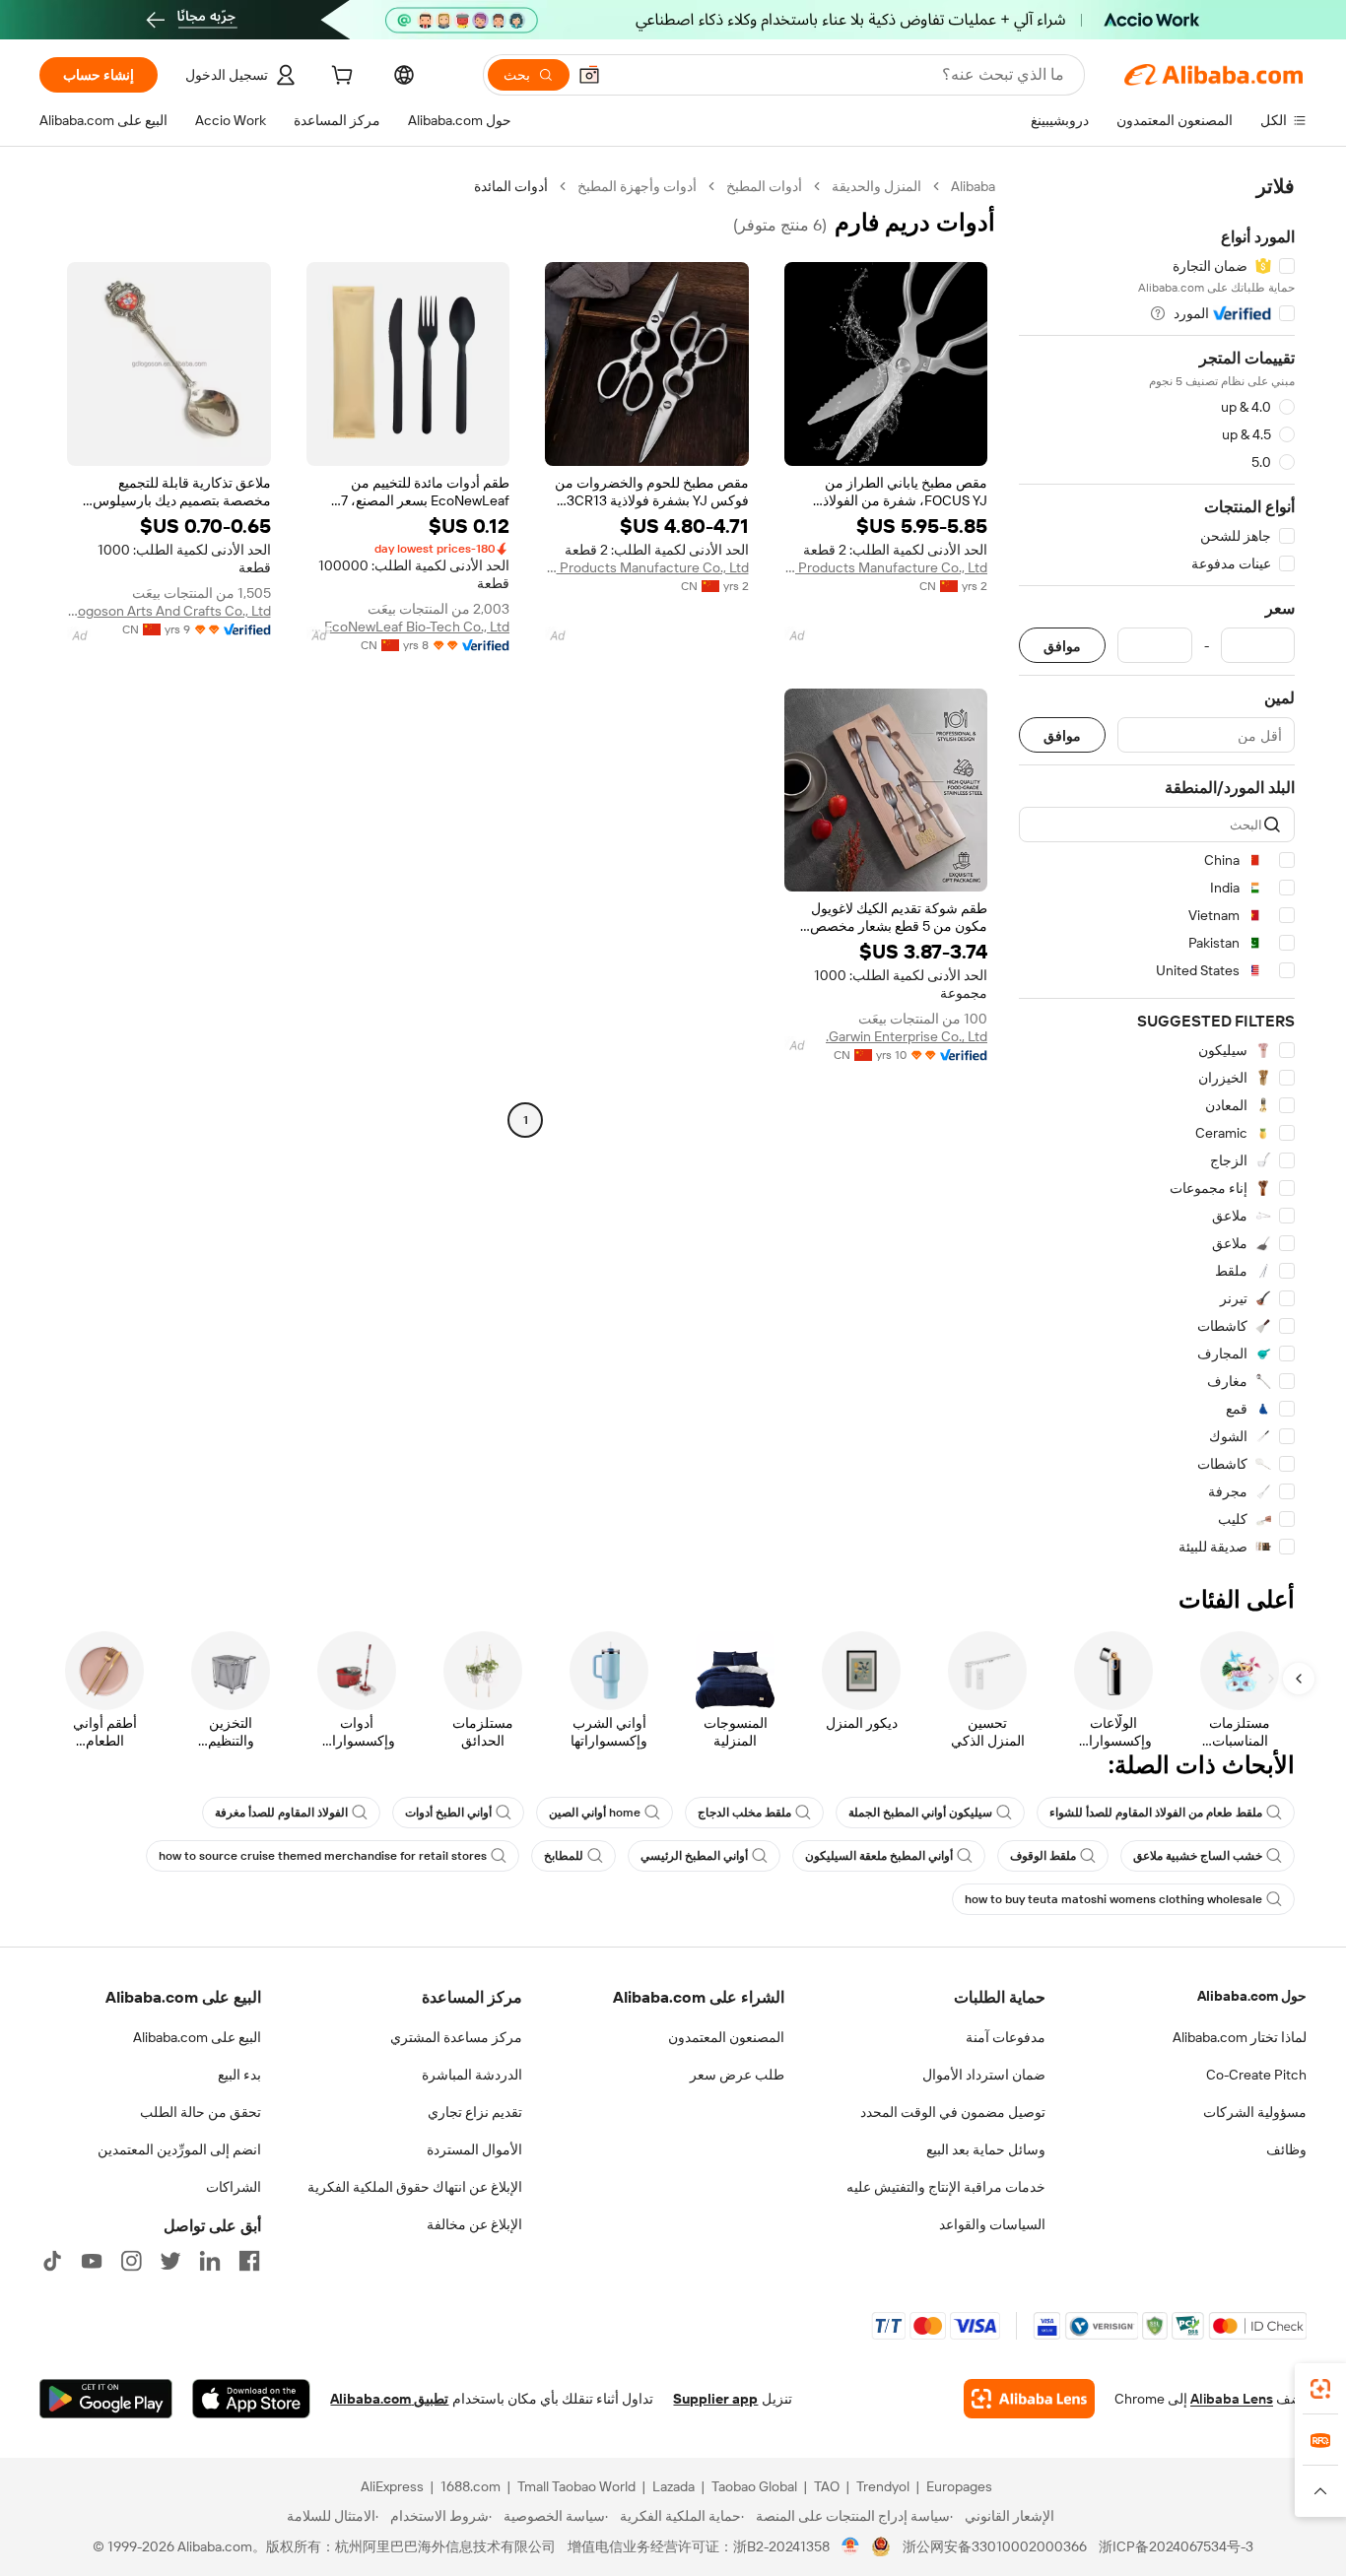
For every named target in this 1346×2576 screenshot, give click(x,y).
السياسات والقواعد (992, 2224)
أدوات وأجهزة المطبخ (637, 186)
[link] (1320, 2389)
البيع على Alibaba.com (197, 2037)
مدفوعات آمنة (1006, 2037)
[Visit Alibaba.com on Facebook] (249, 2261)
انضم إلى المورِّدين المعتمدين (179, 2149)
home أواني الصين (595, 1813)
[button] (589, 75)
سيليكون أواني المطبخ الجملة (920, 1813)
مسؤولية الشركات (1255, 2112)
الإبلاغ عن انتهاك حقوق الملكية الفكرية (415, 2187)
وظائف (1286, 2149)
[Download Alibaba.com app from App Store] (251, 2399)
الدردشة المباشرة (472, 2075)
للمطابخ (564, 1856)
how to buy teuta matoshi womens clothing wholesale (1113, 1899)
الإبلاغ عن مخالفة (474, 2224)
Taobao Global (754, 2486)
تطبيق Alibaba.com (389, 2399)
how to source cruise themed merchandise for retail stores (323, 1856)
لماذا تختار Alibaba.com (1240, 2037)
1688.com (471, 2486)
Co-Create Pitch (1256, 2075)
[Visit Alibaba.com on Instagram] (131, 2261)
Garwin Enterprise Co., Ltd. (907, 1036)
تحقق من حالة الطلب (201, 2112)
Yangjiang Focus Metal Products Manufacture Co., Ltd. (886, 567)
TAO (827, 2486)
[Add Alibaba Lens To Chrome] (1029, 2399)
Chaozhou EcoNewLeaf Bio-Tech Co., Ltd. (408, 627)
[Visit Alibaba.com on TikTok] (52, 2261)
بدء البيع (239, 2075)
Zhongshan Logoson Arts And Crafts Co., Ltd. (169, 611)
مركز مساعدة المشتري (456, 2037)
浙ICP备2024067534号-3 (1176, 2546)
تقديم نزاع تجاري (475, 2112)
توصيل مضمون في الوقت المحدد (953, 2112)
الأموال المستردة (474, 2149)
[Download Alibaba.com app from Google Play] (106, 2399)
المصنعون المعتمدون (726, 2037)
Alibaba (973, 186)
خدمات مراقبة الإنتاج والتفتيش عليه (946, 2187)
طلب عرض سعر (737, 2075)
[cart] (340, 78)
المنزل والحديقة (876, 186)
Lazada (673, 2486)
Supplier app (715, 2399)
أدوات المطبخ (764, 186)
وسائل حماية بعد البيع (986, 2149)
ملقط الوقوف (1043, 1856)
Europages (959, 2486)
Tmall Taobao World (576, 2486)
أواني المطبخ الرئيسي (694, 1856)
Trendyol (883, 2486)
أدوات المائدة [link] (511, 186)
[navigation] (1157, 867)
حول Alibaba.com (1252, 1996)
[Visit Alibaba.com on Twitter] (170, 2261)
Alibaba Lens (1232, 2399)
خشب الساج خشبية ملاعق (1198, 1856)
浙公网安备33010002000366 (995, 2546)
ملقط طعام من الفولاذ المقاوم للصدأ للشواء (1156, 1813)
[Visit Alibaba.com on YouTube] (92, 2261)
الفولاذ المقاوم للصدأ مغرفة (281, 1813)
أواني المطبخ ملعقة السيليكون (879, 1856)
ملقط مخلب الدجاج (744, 1813)
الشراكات (234, 2187)
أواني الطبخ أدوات (448, 1813)
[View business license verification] (851, 2546)
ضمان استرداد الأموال (984, 2075)
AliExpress (392, 2486)
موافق (1062, 646)
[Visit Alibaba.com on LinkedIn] (210, 2261)
